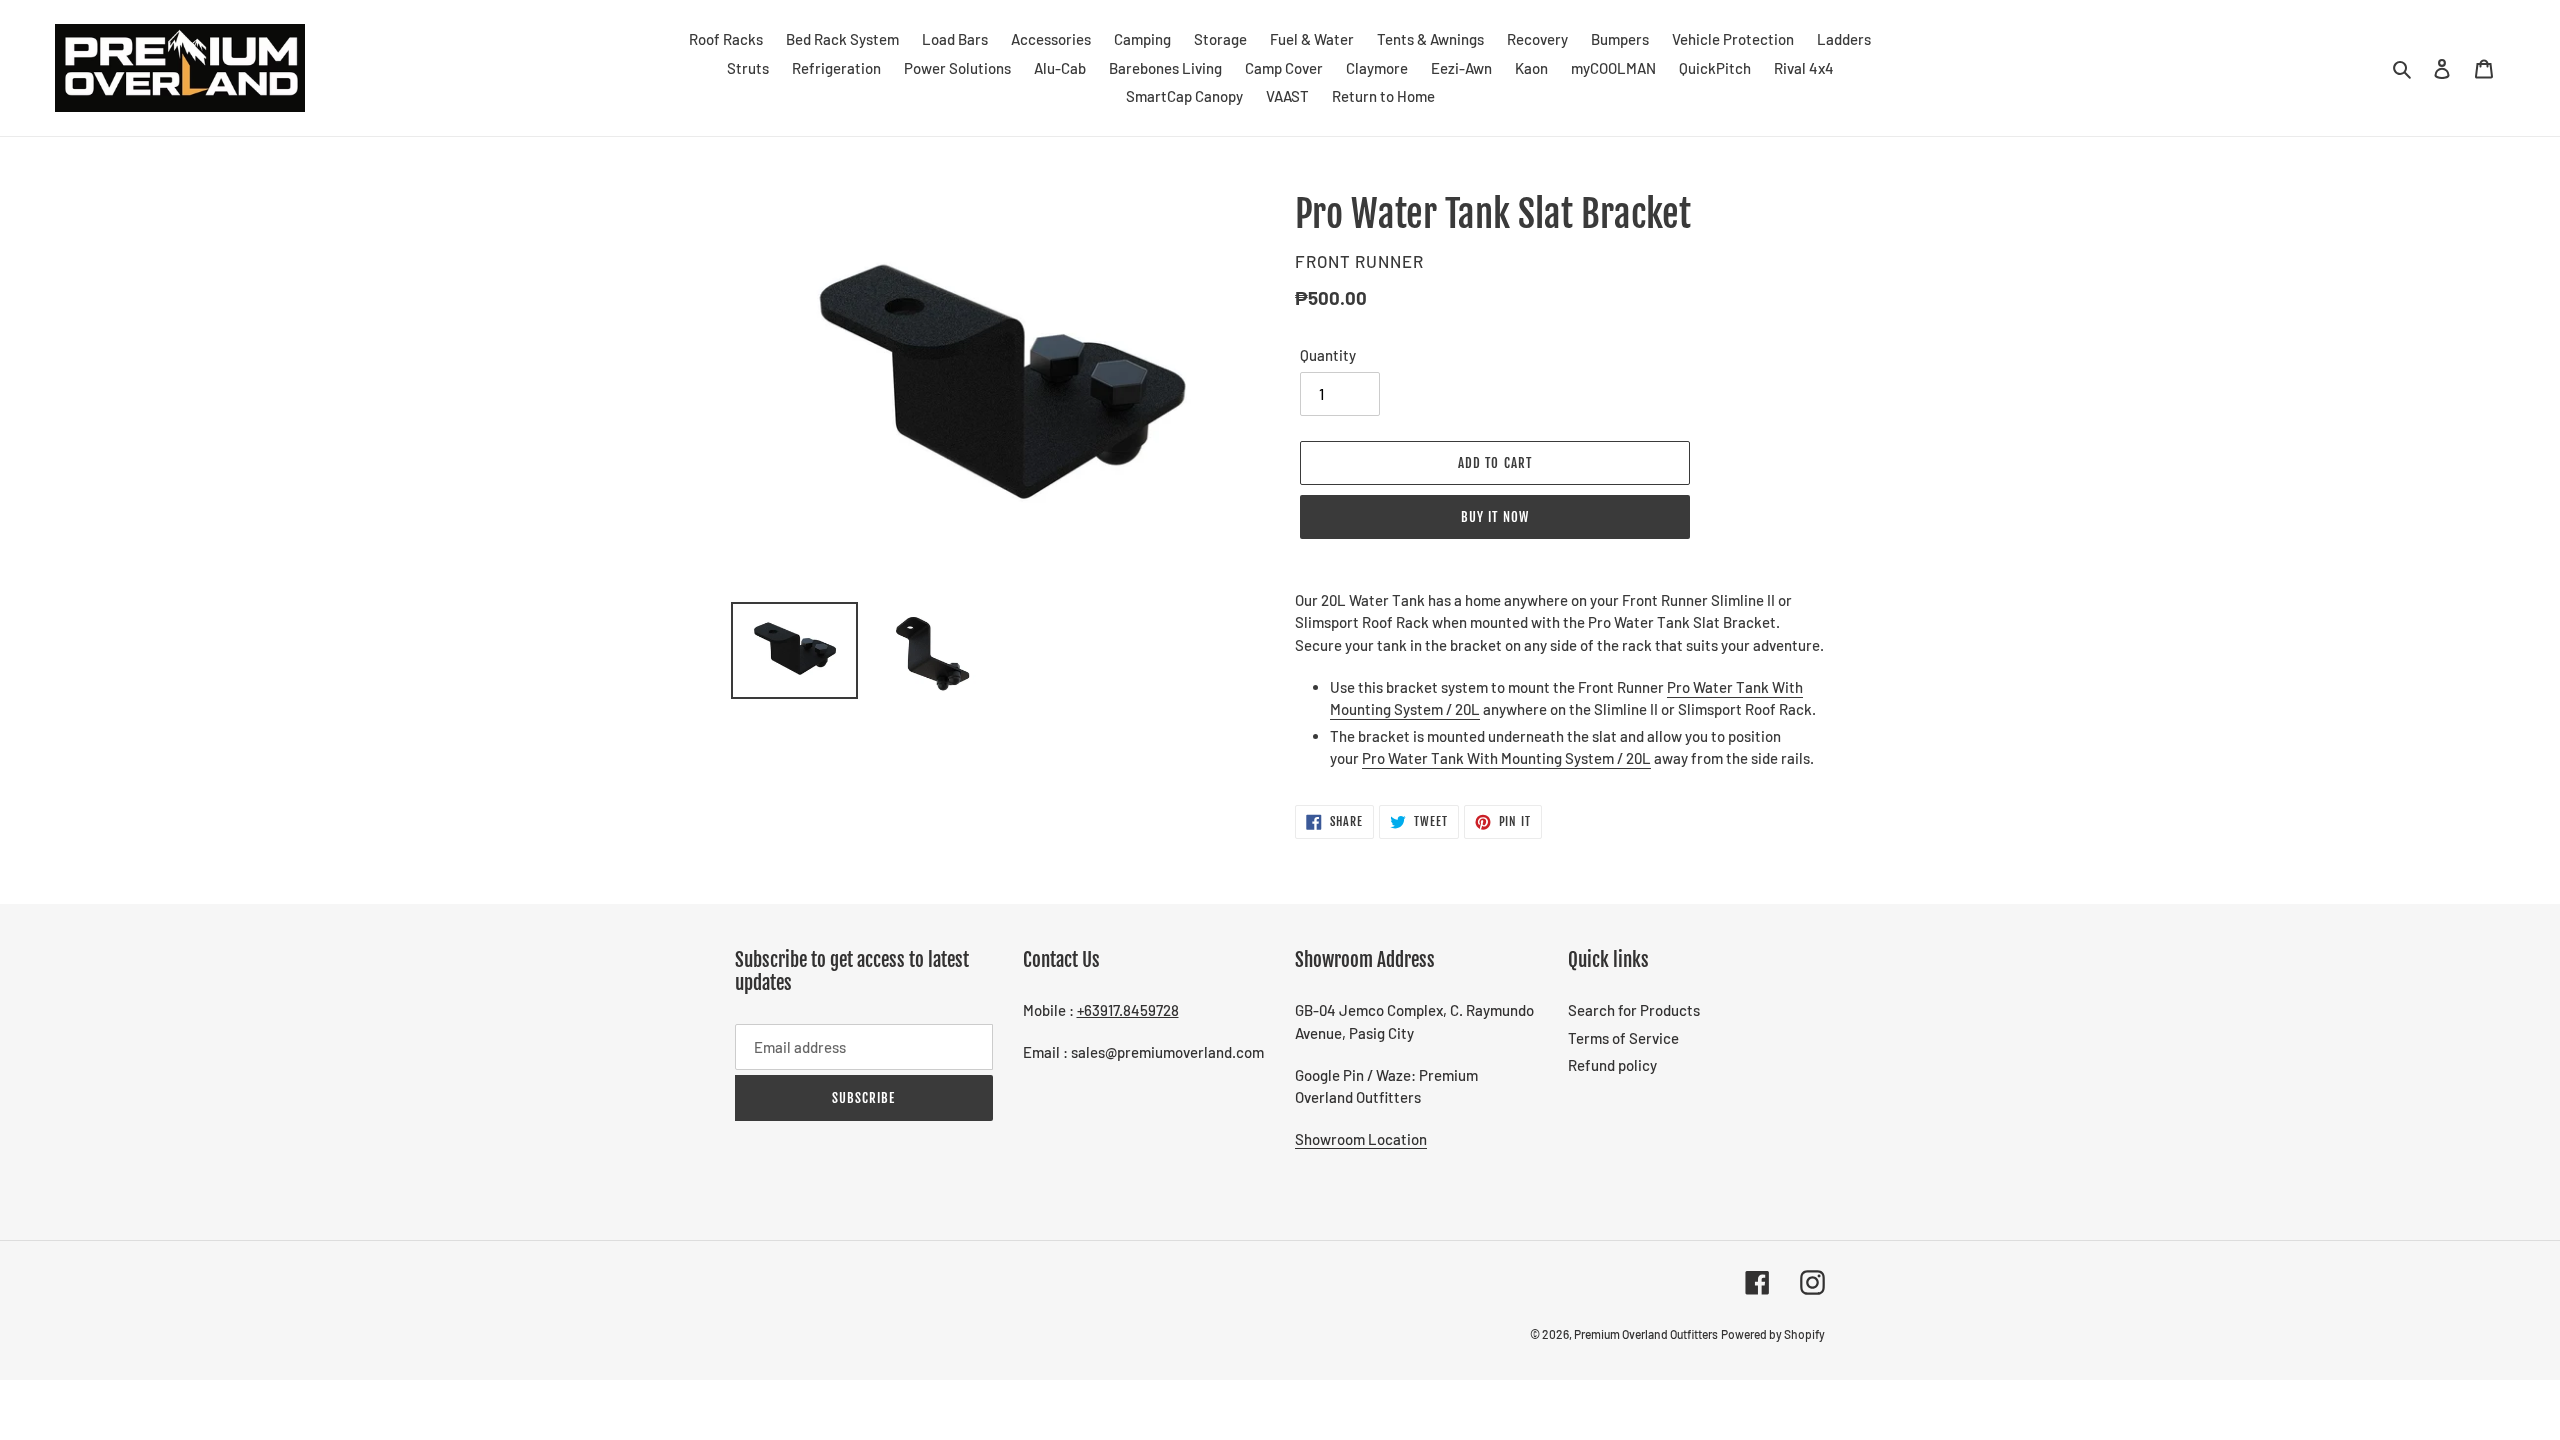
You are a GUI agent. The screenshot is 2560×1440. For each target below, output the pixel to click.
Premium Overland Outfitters (1646, 1334)
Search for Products (1634, 1010)
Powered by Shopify (1773, 1334)
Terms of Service (1623, 1038)
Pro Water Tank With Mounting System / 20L (1506, 758)
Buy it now (1494, 517)
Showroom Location (1361, 1139)
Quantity (1328, 355)
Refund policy (1612, 1065)
